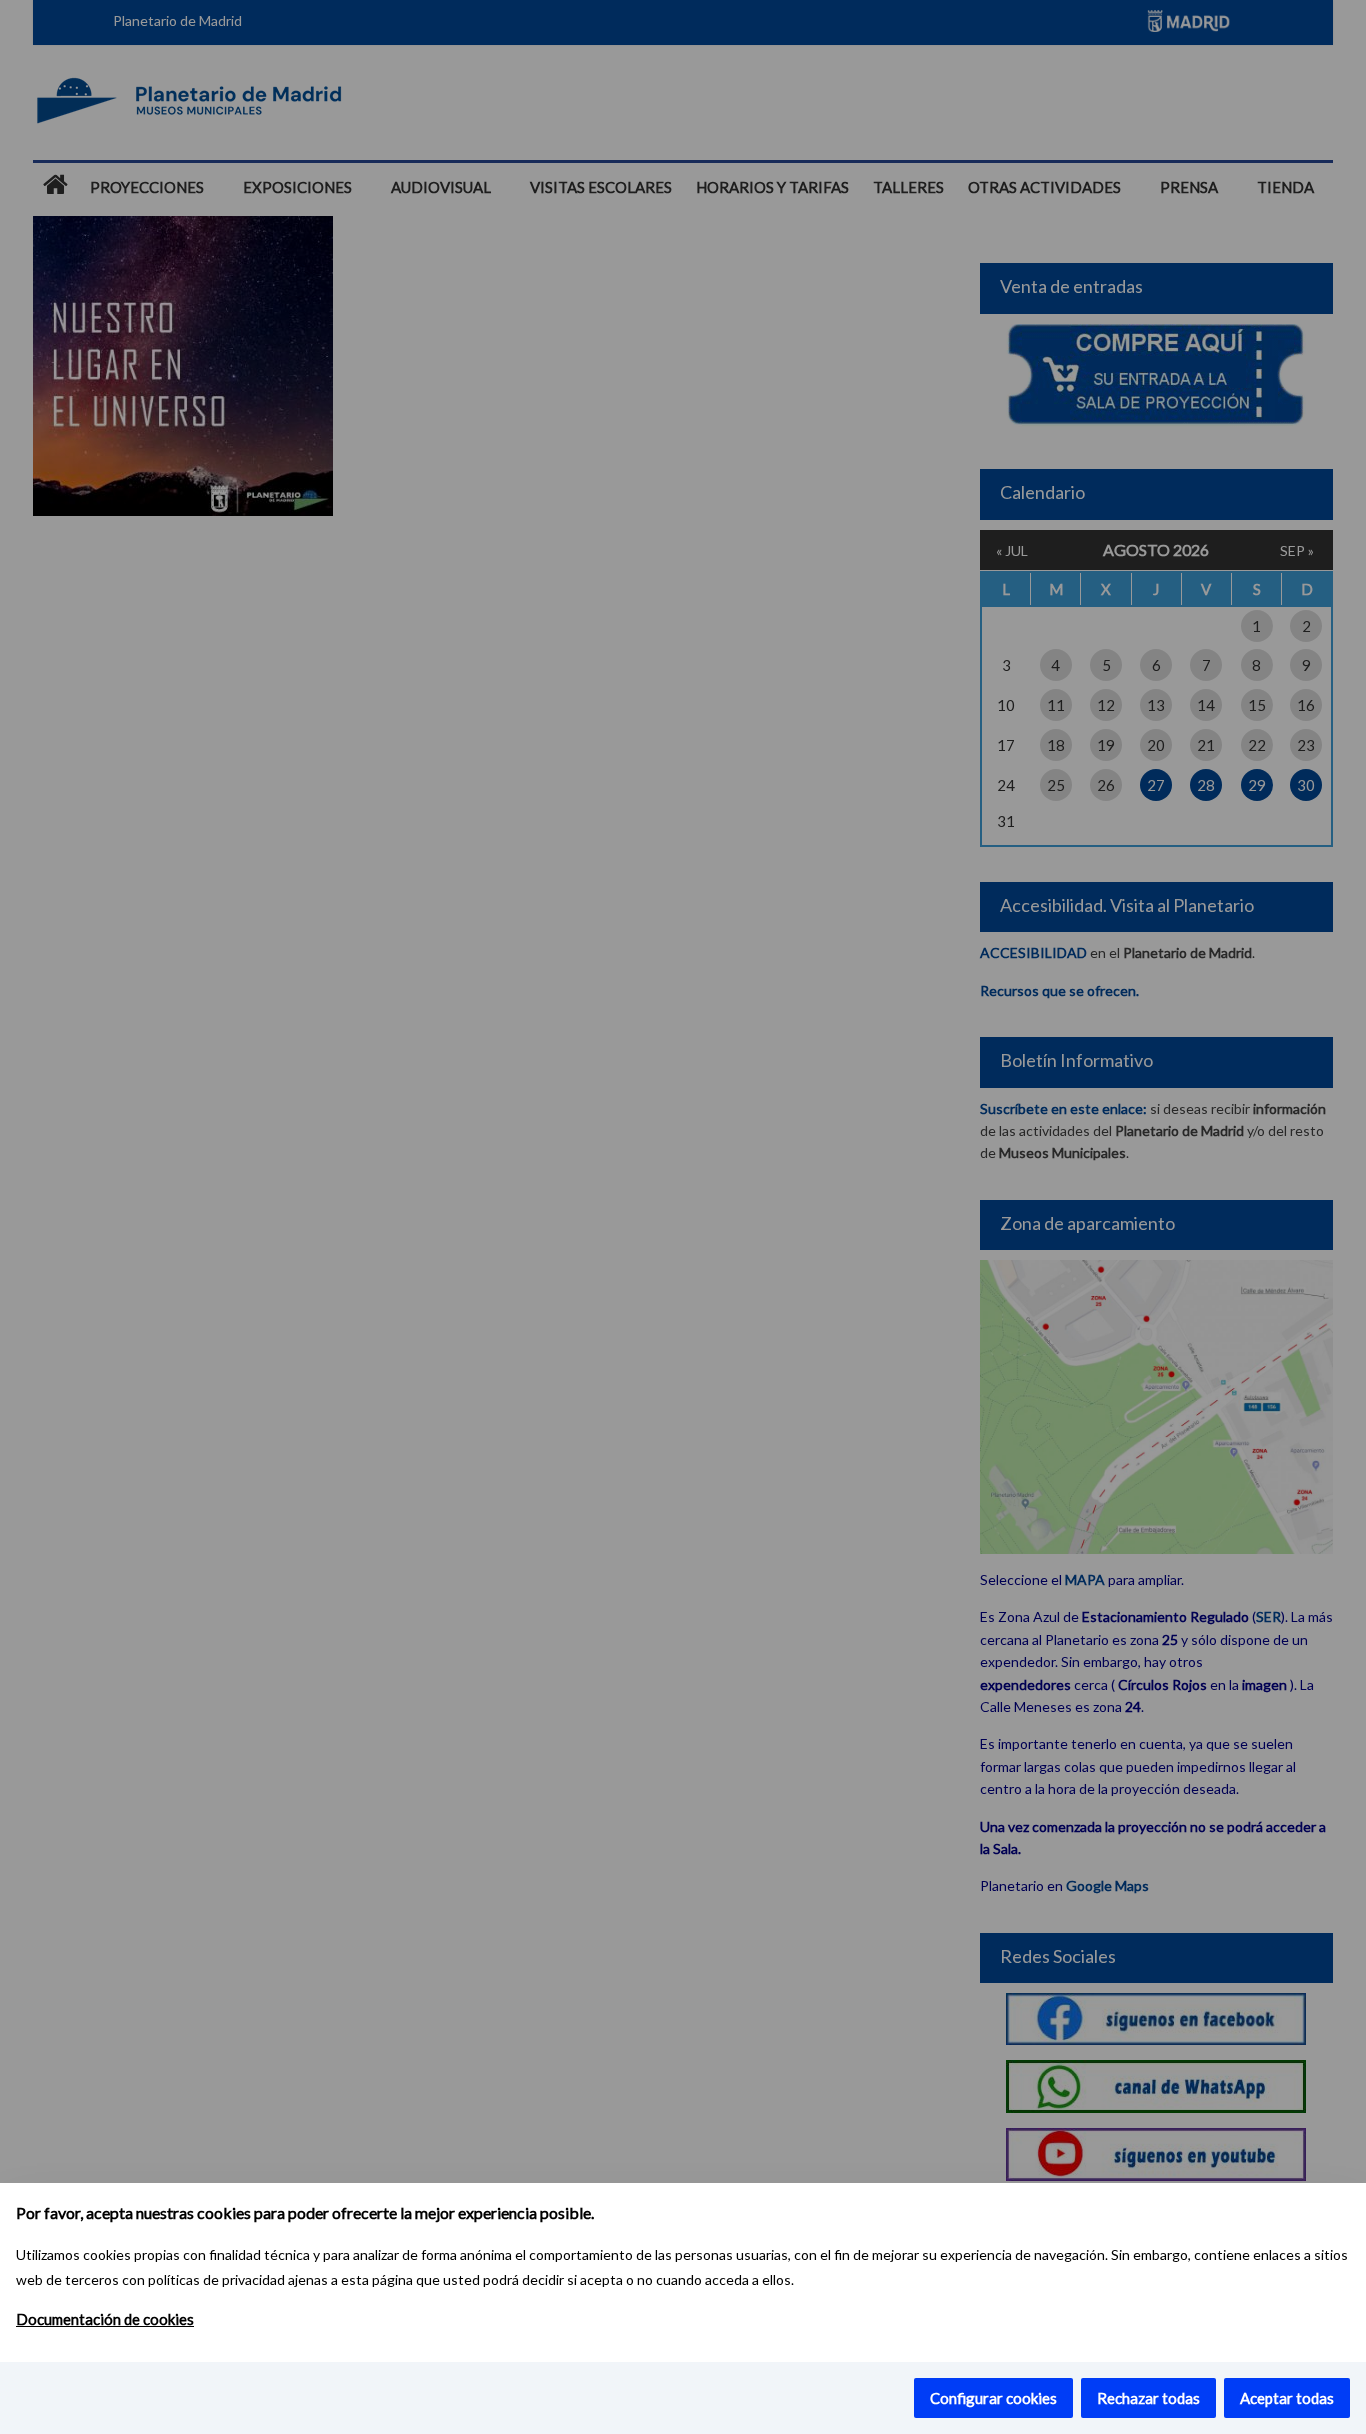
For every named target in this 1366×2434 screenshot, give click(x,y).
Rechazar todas (1148, 2398)
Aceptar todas (1287, 2398)
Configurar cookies (993, 2398)
